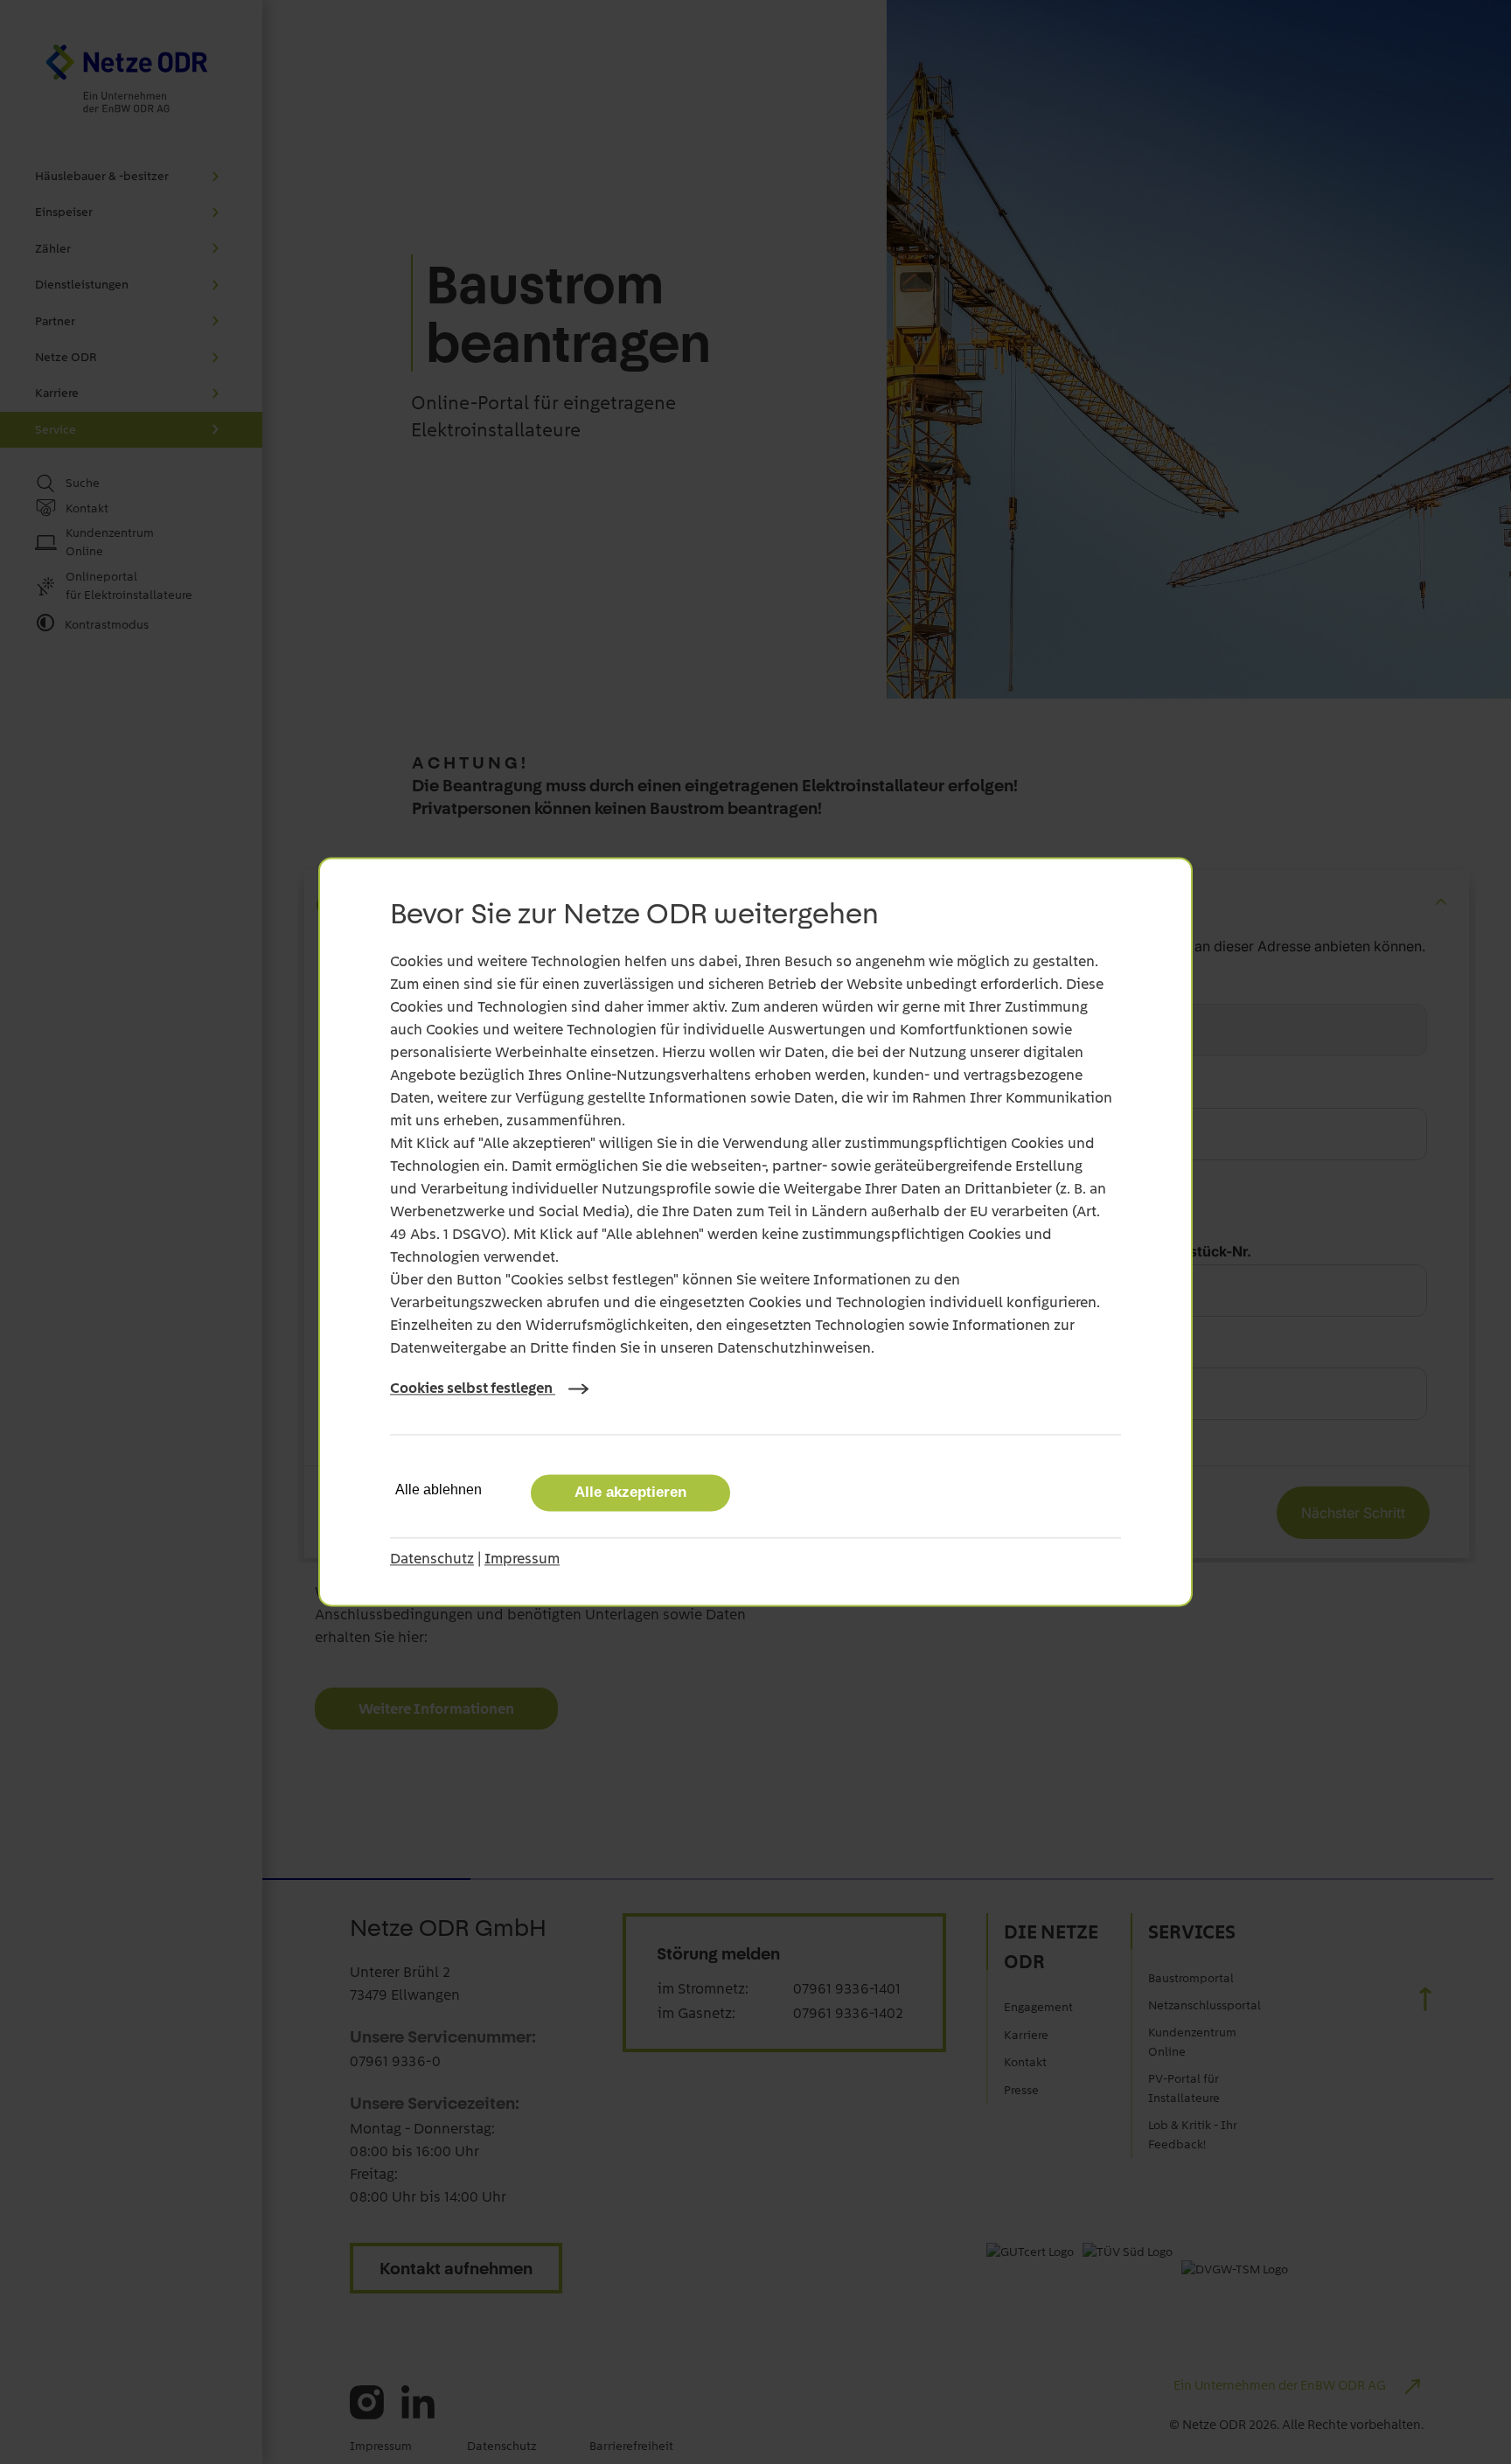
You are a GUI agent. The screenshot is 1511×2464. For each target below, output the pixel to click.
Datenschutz (432, 1559)
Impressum (522, 1559)
